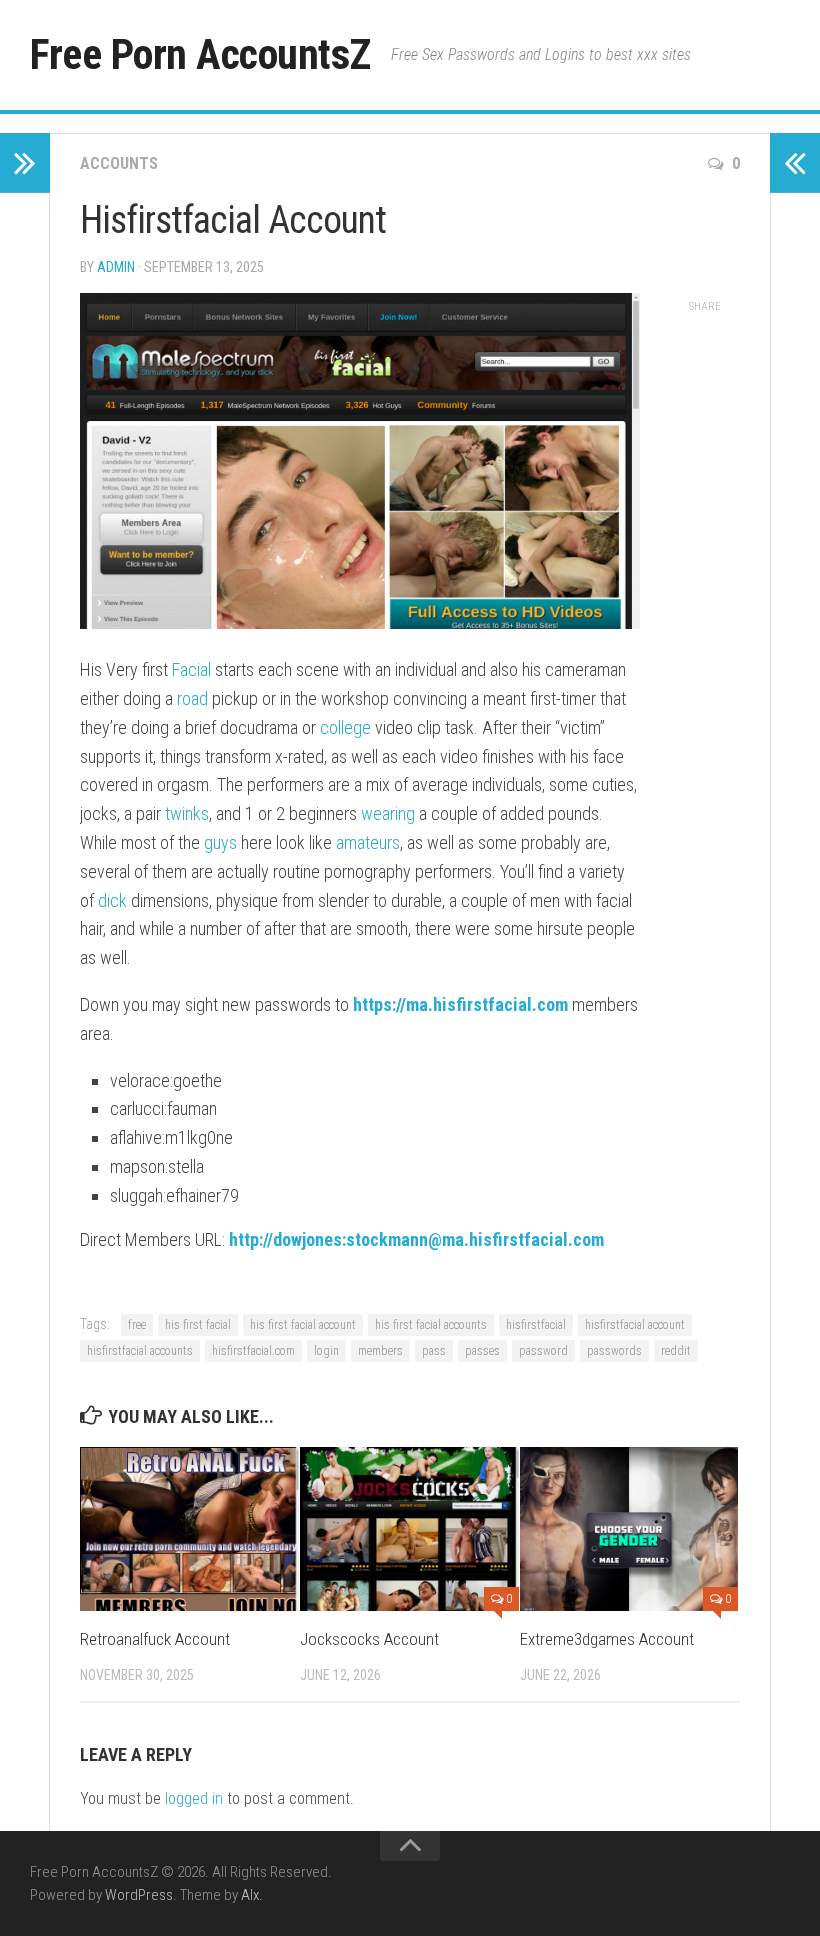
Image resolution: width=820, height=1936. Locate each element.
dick (112, 900)
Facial (191, 669)
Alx (250, 1895)
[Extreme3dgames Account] (629, 1529)
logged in (194, 1798)
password (543, 1351)
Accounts (119, 163)
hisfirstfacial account (635, 1325)
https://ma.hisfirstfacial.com (460, 1004)
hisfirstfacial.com (253, 1351)
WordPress (139, 1895)
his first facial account (303, 1325)
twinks (187, 813)
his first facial (198, 1325)
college (345, 727)
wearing (388, 813)
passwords (614, 1351)
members (380, 1351)
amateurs (368, 842)
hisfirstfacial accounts (140, 1351)
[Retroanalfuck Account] (189, 1529)
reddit (676, 1351)
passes (482, 1351)
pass (434, 1351)
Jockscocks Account (369, 1639)
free (137, 1325)
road (192, 698)
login (326, 1351)
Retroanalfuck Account (155, 1639)
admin (116, 267)
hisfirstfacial (536, 1325)
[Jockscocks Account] (409, 1529)
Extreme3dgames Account (607, 1639)
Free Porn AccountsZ (200, 54)
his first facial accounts (431, 1325)
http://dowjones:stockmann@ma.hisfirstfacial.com (416, 1239)
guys (220, 842)
